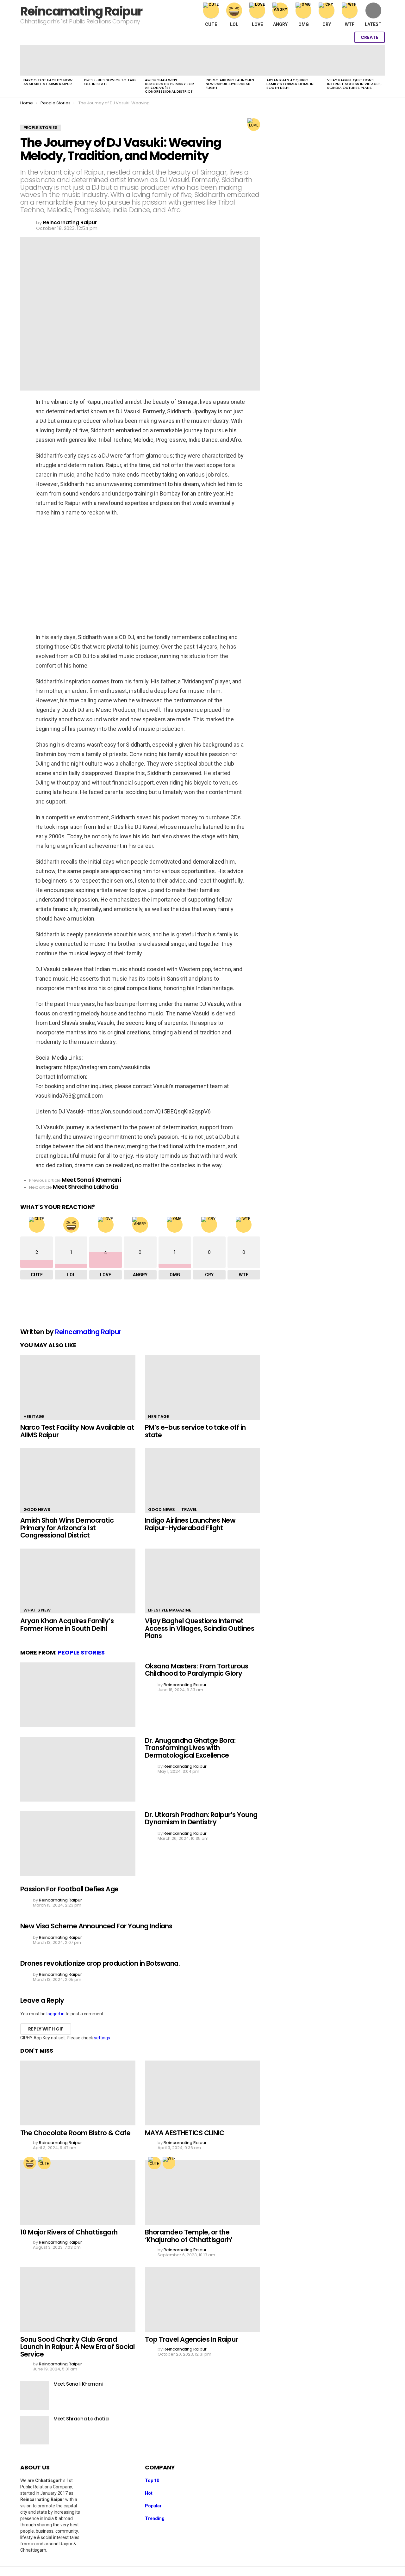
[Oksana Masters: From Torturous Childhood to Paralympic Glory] (78, 1695)
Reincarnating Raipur (81, 11)
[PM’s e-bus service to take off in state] (111, 60)
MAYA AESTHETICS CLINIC (184, 2133)
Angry (280, 24)
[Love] (254, 125)
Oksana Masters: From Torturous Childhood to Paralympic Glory (196, 1670)
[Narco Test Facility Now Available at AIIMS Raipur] (51, 60)
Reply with (46, 2029)
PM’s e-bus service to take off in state (110, 82)
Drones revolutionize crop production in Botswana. (100, 1963)
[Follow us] (316, 37)
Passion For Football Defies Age (69, 1889)
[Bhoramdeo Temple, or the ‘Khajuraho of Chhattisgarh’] (202, 2192)
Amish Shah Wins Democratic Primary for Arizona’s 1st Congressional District (169, 86)
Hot (149, 2493)
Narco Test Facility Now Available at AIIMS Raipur (48, 82)
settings (102, 2038)
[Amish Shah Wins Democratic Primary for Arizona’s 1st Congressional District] (172, 60)
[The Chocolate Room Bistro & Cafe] (78, 2093)
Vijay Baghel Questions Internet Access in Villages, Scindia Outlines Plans (354, 84)
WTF (350, 24)
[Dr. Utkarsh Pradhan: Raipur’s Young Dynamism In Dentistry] (78, 1843)
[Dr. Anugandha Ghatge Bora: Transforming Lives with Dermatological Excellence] (78, 1769)
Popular (153, 2506)
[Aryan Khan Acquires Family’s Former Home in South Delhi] (294, 60)
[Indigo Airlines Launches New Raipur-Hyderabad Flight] (233, 60)
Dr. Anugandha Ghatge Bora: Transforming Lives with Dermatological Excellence (190, 1748)
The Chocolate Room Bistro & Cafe (75, 2133)
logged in (56, 2014)
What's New (37, 1610)
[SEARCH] (330, 37)
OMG (304, 24)
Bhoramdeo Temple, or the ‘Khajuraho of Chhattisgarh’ (189, 2236)
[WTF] (169, 2163)
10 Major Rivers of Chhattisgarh (69, 2232)
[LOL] (30, 2163)
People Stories (81, 1652)
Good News (37, 1510)
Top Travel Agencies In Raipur (191, 2339)
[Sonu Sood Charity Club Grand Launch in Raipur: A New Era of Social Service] (78, 2299)
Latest (373, 24)
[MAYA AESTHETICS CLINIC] (202, 2093)
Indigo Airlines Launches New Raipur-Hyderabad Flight (230, 84)
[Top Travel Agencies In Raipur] (202, 2299)
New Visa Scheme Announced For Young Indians (96, 1926)
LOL (234, 24)
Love (257, 24)
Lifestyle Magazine (170, 1610)
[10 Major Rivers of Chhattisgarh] (78, 2192)
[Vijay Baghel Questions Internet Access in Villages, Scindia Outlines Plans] (354, 60)
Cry (327, 24)
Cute (211, 24)
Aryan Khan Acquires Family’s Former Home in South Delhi (290, 84)
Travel (189, 1510)
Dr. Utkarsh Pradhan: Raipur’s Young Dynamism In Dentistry (201, 1818)
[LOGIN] (343, 37)
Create (370, 37)
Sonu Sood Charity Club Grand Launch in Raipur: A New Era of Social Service (78, 2347)
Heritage (34, 1417)
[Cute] (44, 2163)
